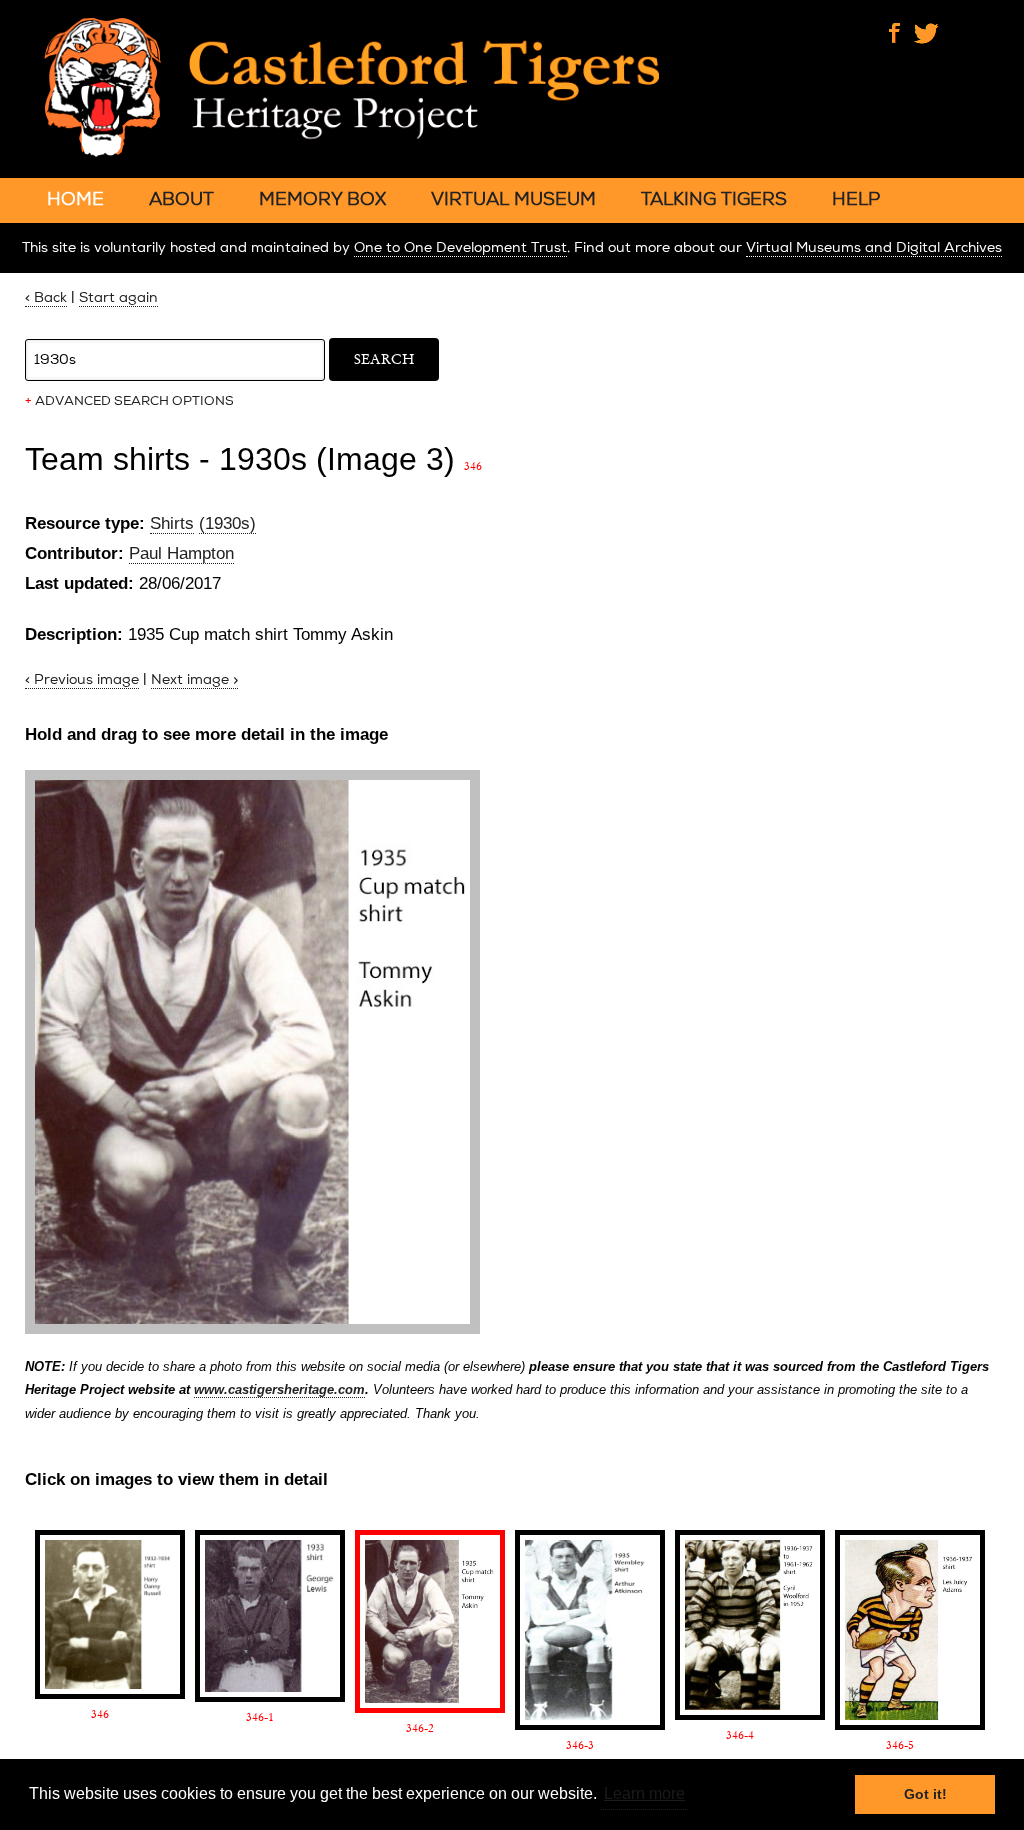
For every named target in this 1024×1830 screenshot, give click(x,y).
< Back (46, 297)
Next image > (194, 679)
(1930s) (227, 523)
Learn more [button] (644, 1793)
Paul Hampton (181, 553)
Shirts (172, 523)
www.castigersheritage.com (279, 1389)
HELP (856, 198)
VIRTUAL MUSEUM (513, 198)
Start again (118, 297)
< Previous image (82, 679)
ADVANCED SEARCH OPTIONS (129, 401)
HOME (75, 198)
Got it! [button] (925, 1794)
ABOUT (181, 198)
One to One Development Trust (460, 247)
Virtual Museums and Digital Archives (874, 247)
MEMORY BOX (322, 198)
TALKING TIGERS (714, 198)
